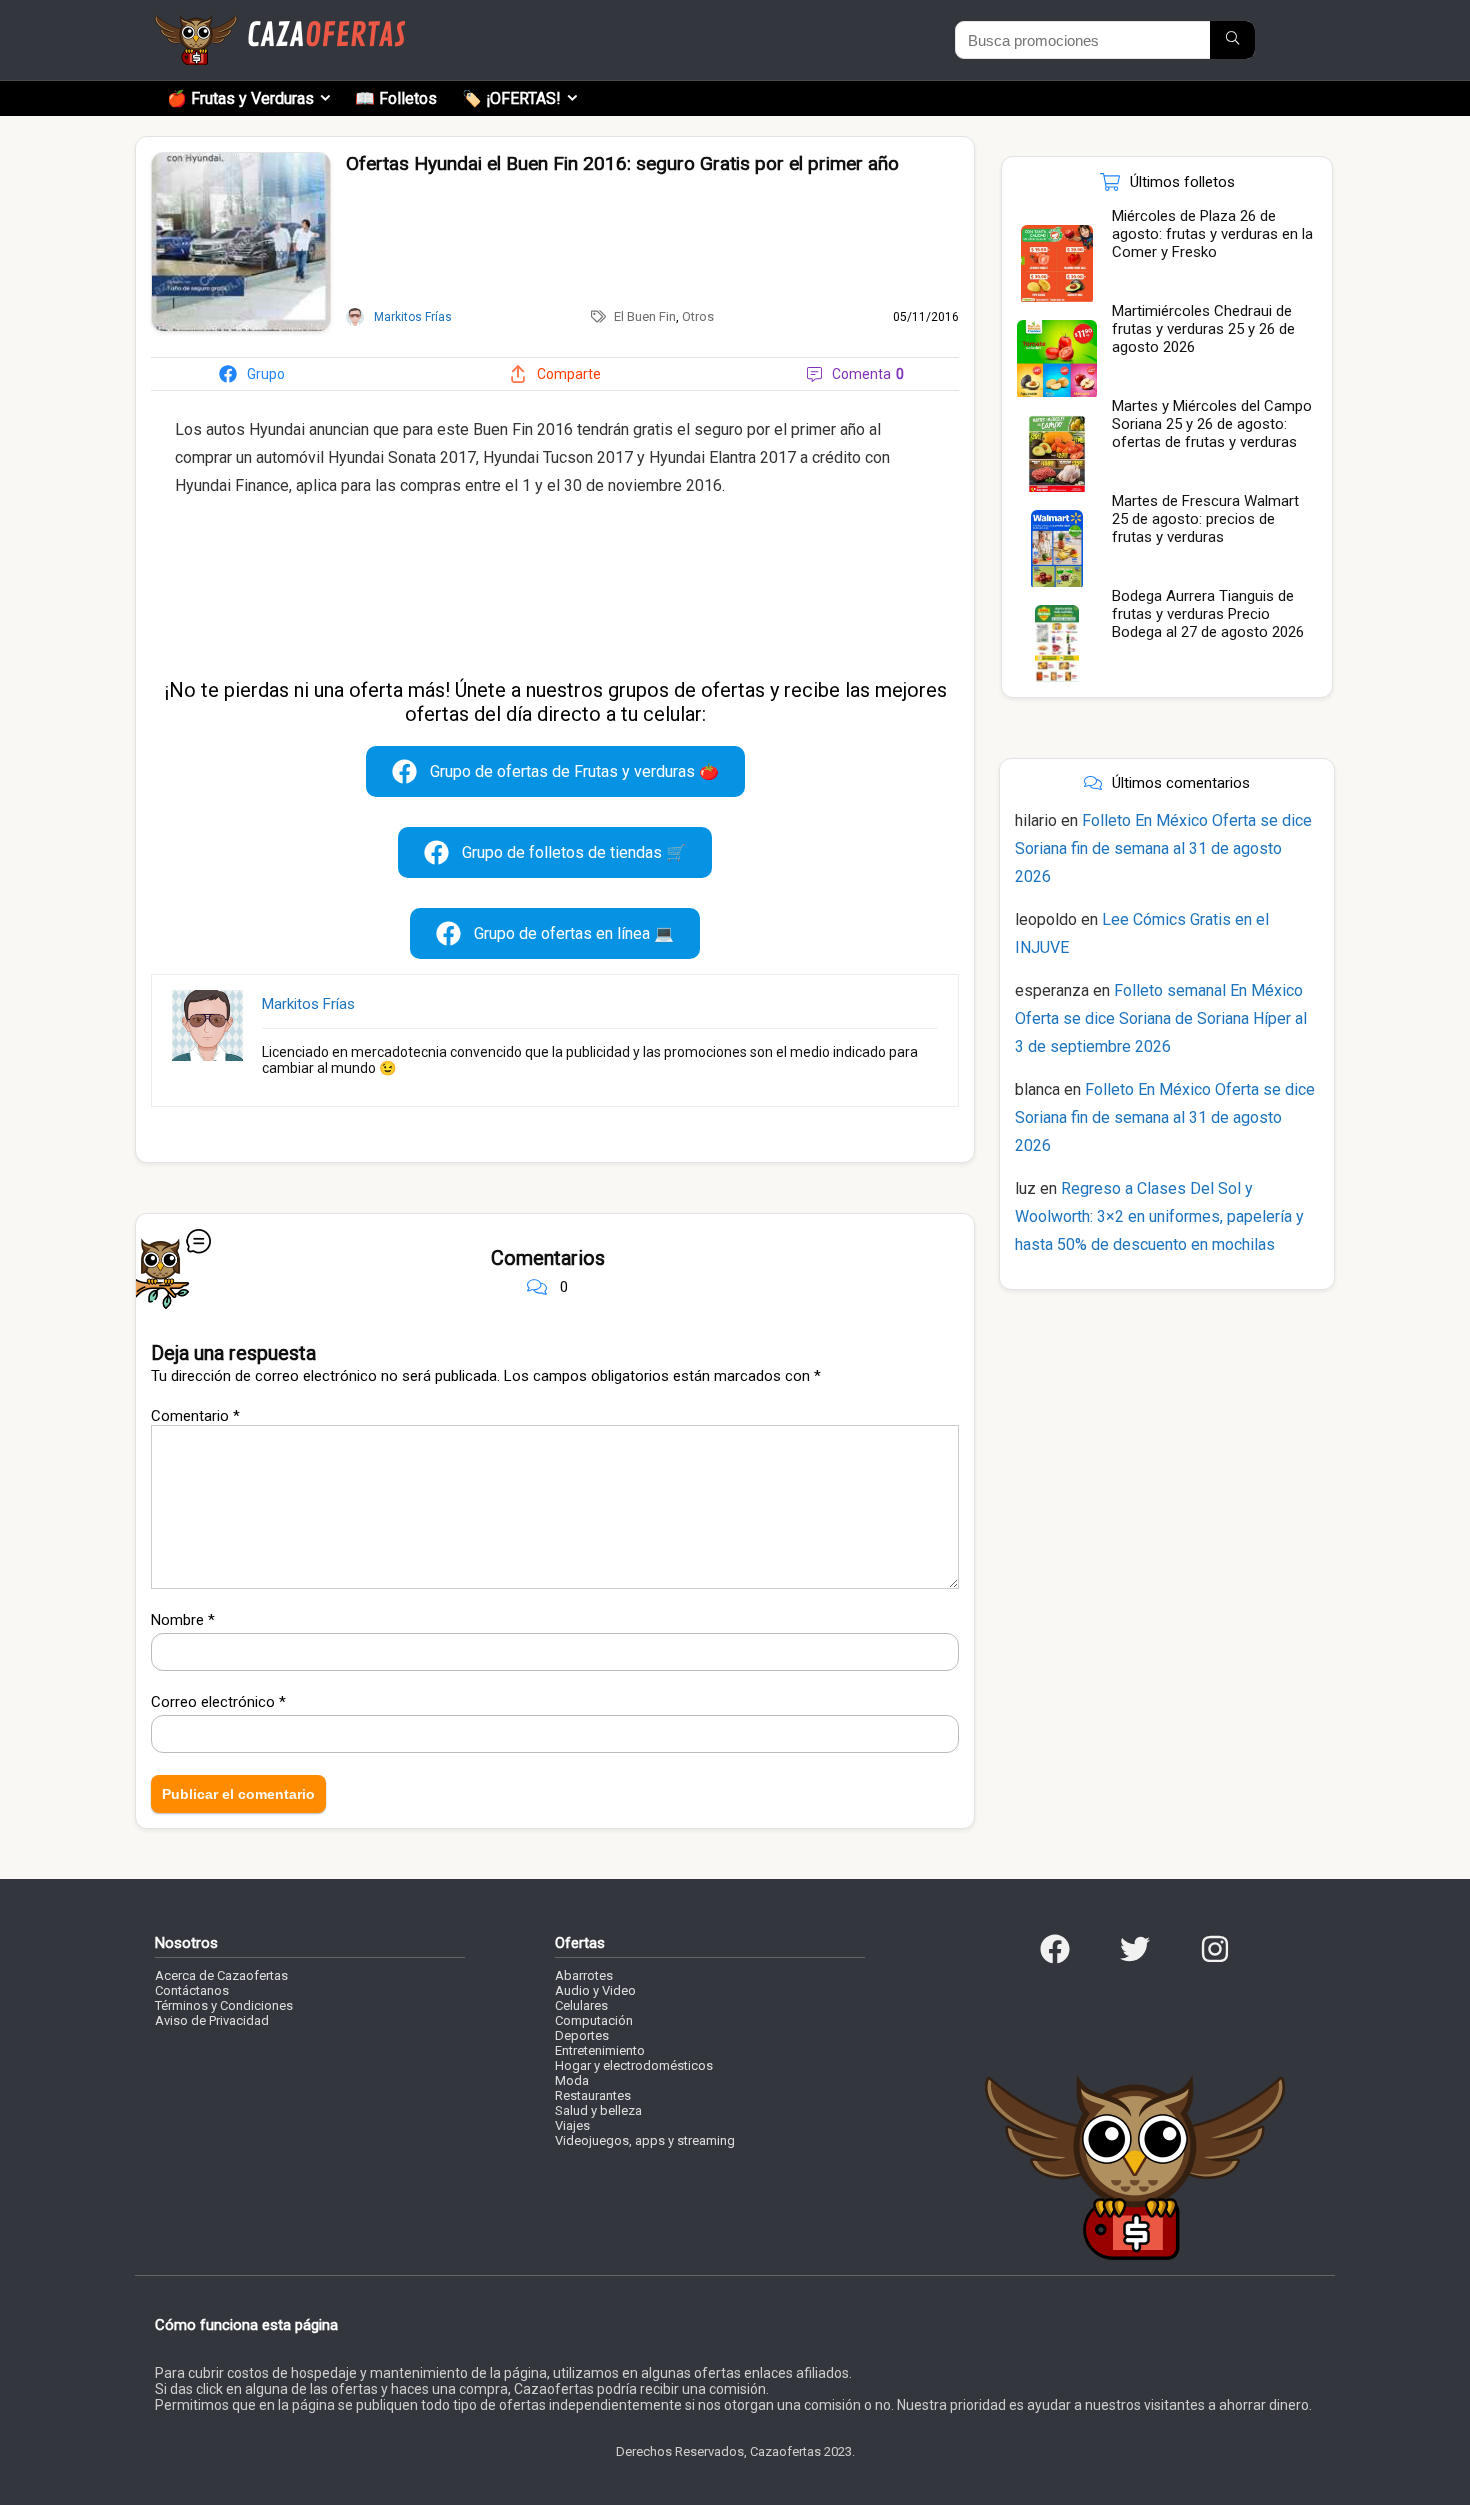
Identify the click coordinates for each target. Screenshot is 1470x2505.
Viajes (572, 2125)
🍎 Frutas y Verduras (240, 98)
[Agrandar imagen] (241, 161)
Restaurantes (593, 2095)
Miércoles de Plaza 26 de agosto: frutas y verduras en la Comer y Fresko (1212, 234)
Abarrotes (584, 1975)
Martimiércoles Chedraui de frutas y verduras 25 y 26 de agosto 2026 (1203, 329)
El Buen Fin (645, 316)
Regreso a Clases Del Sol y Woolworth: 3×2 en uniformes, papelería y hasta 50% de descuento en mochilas (1159, 1216)
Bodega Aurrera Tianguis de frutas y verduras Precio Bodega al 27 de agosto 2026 (1208, 614)
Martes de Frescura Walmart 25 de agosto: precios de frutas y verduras (1205, 519)
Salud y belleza (598, 2110)
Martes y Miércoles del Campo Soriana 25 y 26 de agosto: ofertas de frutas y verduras (1212, 424)
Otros (698, 316)
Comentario (195, 1416)
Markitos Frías (308, 1004)
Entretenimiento (600, 2050)
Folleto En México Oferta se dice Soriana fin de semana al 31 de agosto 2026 (1163, 848)
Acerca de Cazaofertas (221, 1975)
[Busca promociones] (1232, 40)
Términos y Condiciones (224, 2005)
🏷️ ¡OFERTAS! (511, 98)
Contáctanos (192, 1990)
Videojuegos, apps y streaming (645, 2140)
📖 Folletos (396, 98)
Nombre (183, 1620)
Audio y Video (595, 1990)
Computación (594, 2020)
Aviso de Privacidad (212, 2020)
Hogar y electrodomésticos (634, 2065)
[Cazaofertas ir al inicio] (280, 24)
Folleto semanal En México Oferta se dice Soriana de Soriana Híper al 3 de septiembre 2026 (1161, 1018)
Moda (572, 2080)
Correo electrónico (218, 1702)
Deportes (582, 2035)
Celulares (581, 2005)
